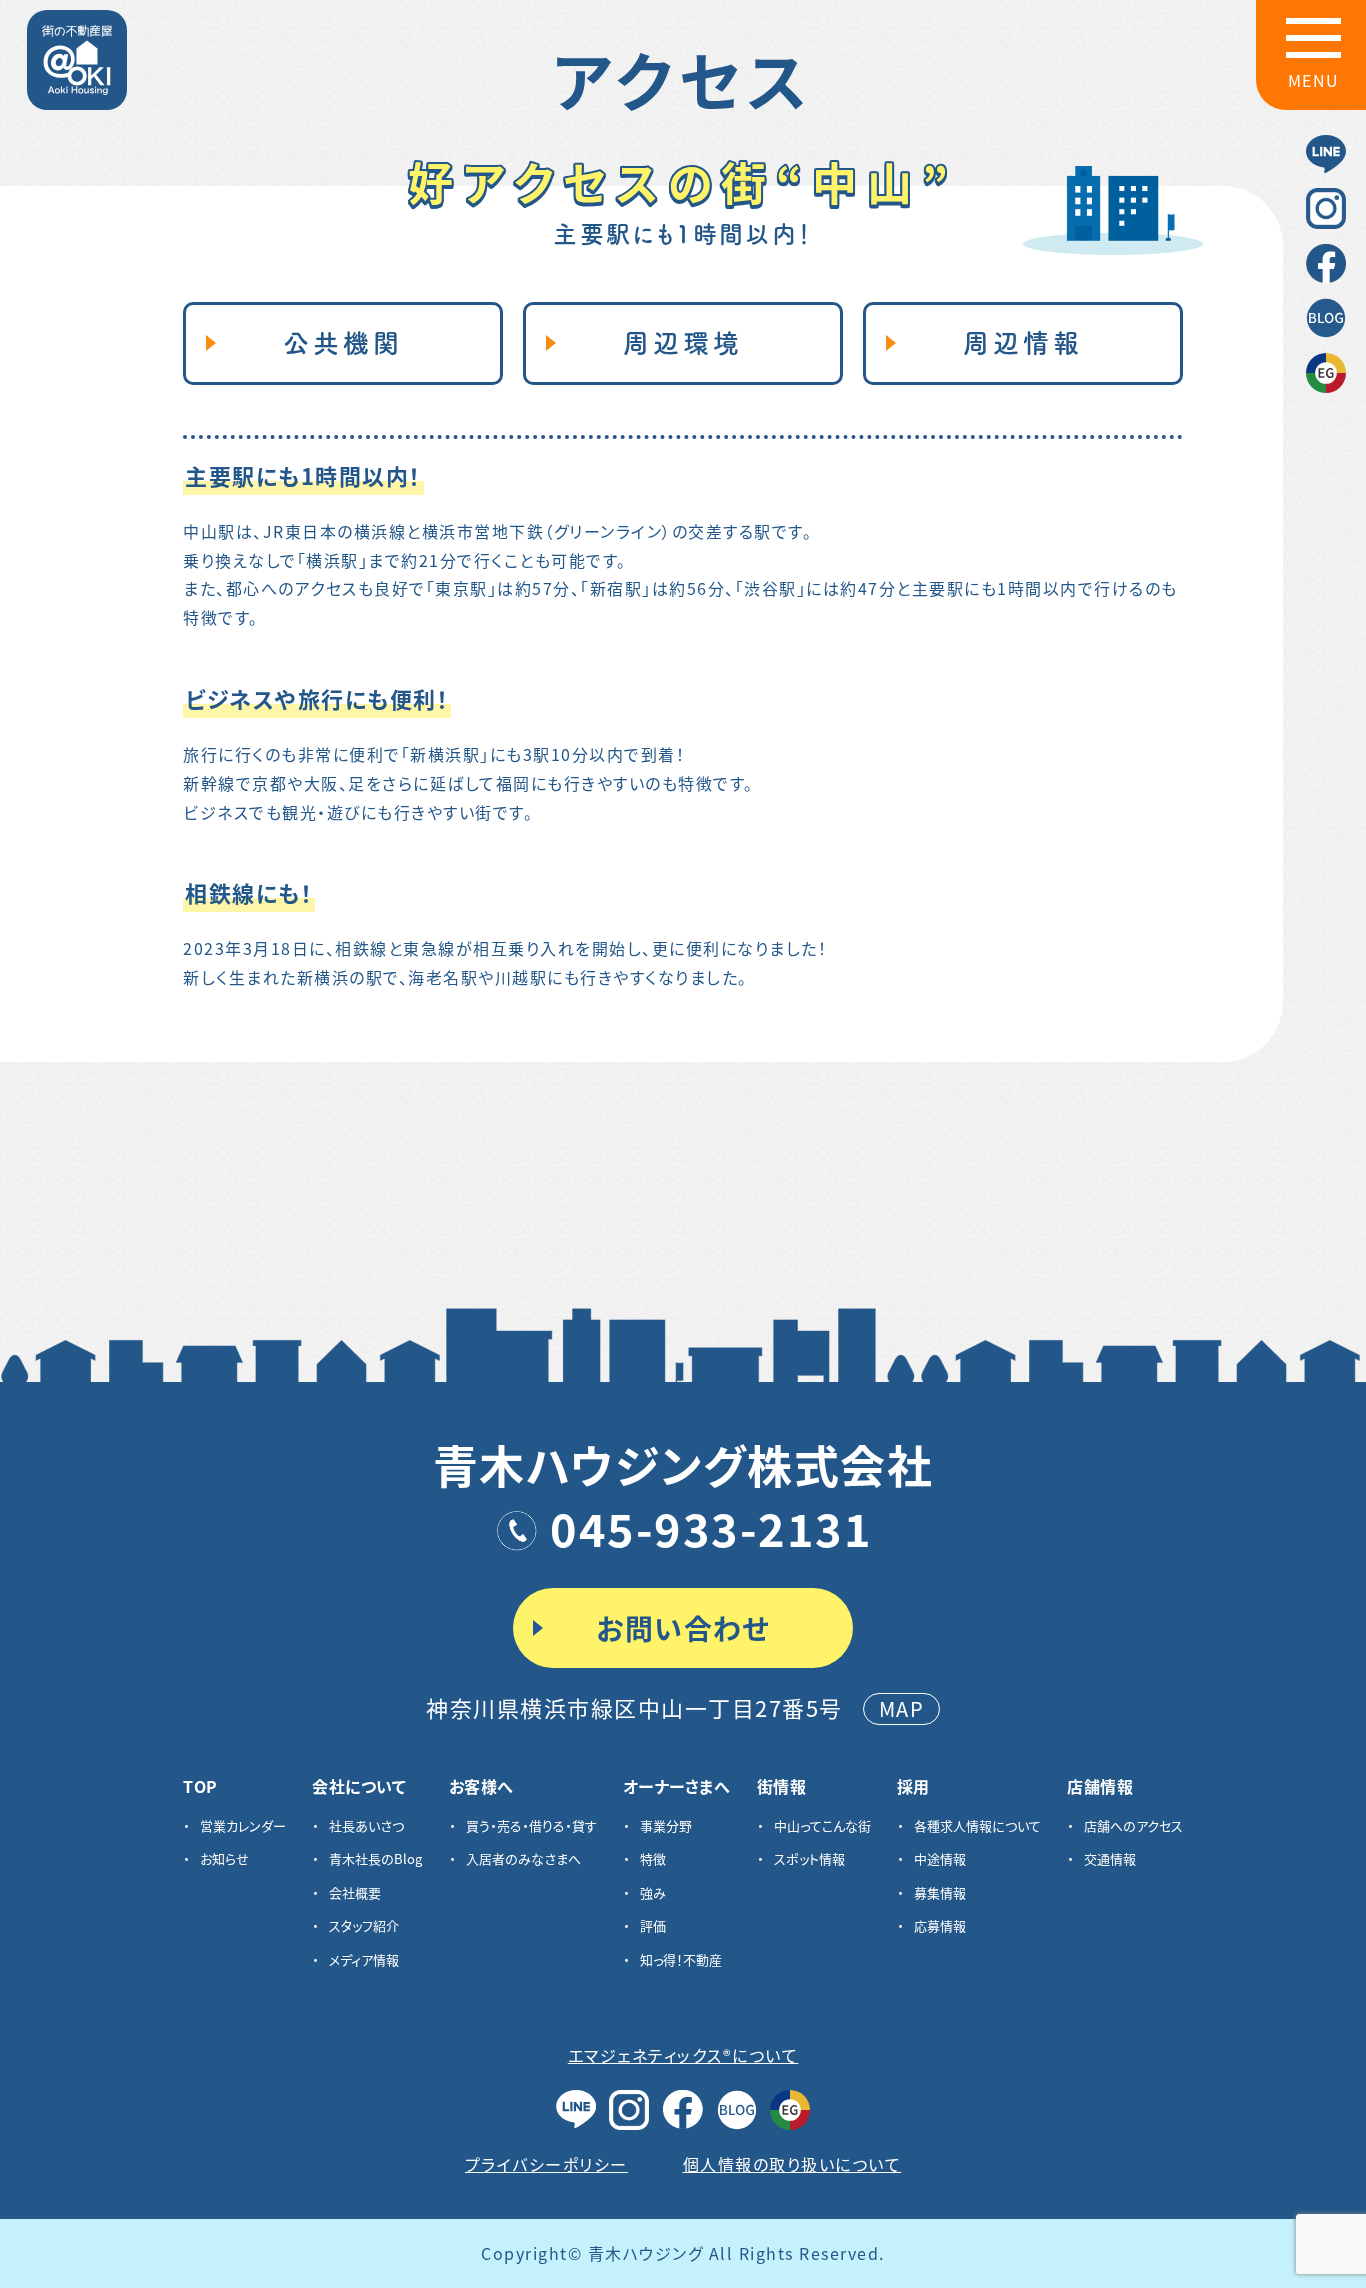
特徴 (653, 1858)
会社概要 (355, 1892)
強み (653, 1892)
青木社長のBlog (375, 1858)
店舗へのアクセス (1133, 1825)
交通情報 (1110, 1858)
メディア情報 (364, 1959)
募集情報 (940, 1892)
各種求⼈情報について (977, 1825)
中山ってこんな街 (822, 1825)
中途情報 (940, 1858)
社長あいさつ (366, 1825)
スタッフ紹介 (364, 1925)
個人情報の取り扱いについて (792, 2164)
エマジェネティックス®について (683, 2055)
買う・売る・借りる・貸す (531, 1825)
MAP (902, 1708)
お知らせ (224, 1858)
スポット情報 (809, 1858)
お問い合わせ (683, 1628)
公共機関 (343, 343)
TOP (200, 1786)
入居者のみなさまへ (523, 1858)
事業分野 (666, 1825)
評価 (653, 1925)
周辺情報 (1023, 343)
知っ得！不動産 (681, 1959)
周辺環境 (683, 343)
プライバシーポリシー (546, 2164)
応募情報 (940, 1925)
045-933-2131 (711, 1527)
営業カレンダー (243, 1825)
